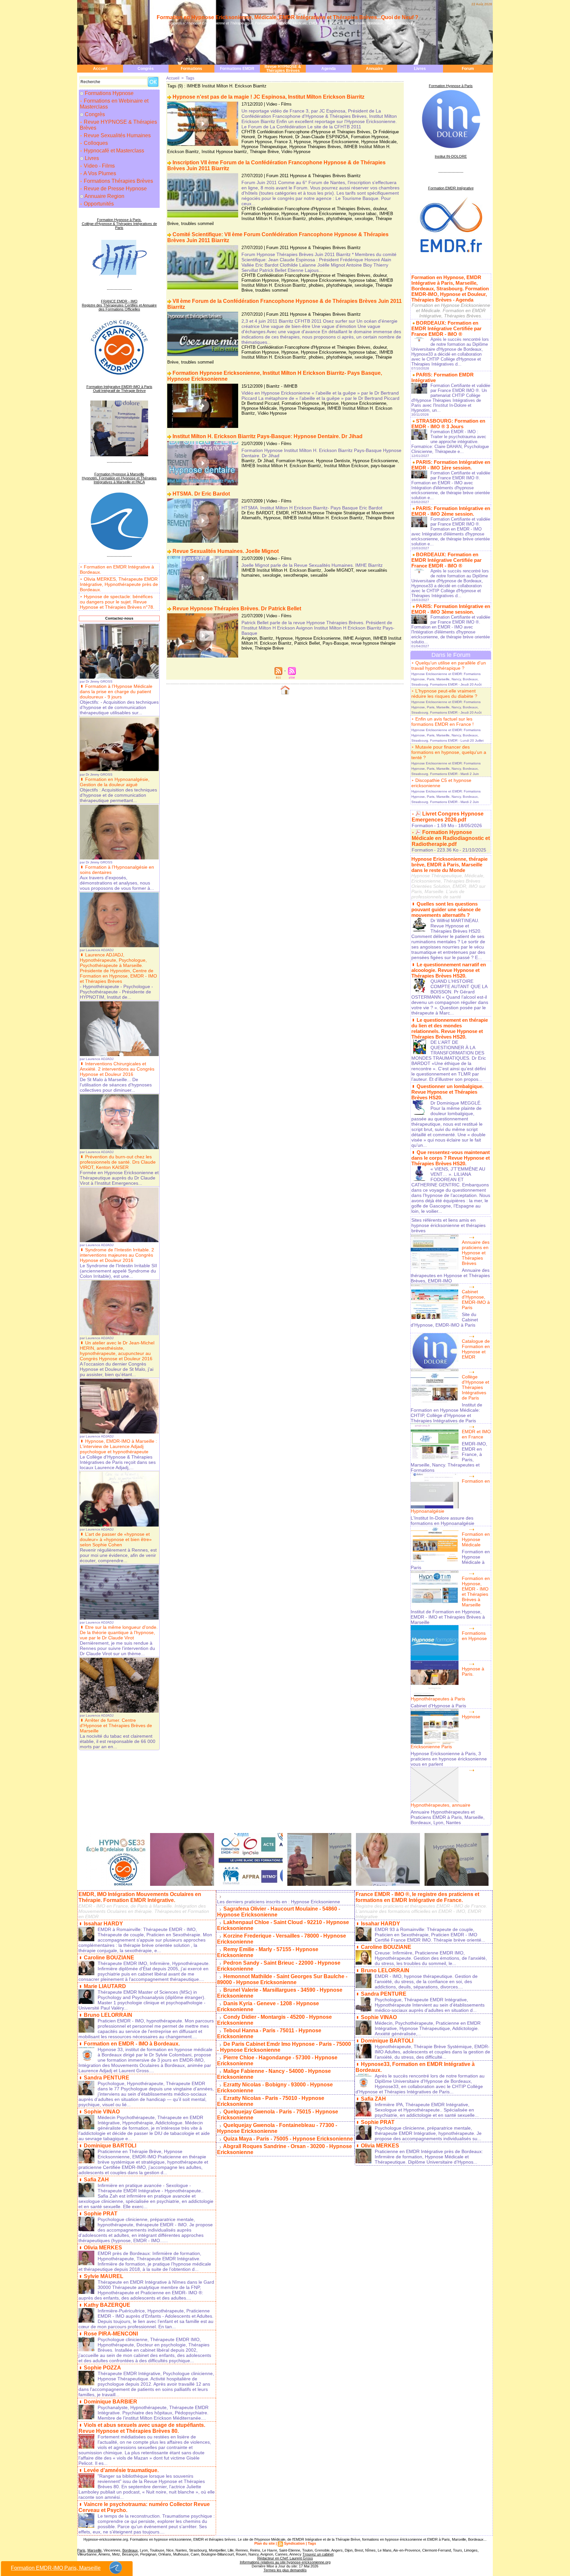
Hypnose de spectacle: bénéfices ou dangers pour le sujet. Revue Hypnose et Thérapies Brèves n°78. (117, 602)
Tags (190, 78)
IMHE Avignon (357, 638)
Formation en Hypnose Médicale (476, 1539)
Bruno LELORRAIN (108, 2015)
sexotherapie (296, 575)
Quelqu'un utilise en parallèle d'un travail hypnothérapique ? (449, 665)
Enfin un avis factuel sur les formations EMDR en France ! (443, 722)
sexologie (364, 219)
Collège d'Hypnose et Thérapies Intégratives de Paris (475, 1387)
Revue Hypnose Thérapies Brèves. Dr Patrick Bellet (237, 609)
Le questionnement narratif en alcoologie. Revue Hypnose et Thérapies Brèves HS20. (449, 970)
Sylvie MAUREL (104, 2276)
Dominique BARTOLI (110, 2146)
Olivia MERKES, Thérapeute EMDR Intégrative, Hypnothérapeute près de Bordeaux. (119, 584)
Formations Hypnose (109, 93)
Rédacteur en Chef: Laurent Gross (285, 2558)
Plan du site (265, 2543)
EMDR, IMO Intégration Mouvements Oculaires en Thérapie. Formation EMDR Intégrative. (140, 1897)
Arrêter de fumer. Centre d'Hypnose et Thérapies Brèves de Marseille (116, 1725)
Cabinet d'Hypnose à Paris (438, 1706)
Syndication (294, 2543)
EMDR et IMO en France (476, 1434)
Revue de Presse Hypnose (115, 189)
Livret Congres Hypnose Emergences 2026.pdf (448, 817)
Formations (191, 69)
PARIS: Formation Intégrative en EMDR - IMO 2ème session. (451, 511)
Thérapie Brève (264, 152)
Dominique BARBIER (111, 2402)
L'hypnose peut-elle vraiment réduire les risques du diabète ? (444, 693)
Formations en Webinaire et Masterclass (114, 104)
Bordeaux (130, 2550)
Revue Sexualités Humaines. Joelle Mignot (226, 551)
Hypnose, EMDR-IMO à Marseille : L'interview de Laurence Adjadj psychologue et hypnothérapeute (118, 1446)
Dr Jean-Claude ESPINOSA (322, 137)
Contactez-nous (119, 618)
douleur (380, 209)
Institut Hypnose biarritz (224, 152)
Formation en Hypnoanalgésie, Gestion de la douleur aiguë (115, 782)
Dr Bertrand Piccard (260, 403)
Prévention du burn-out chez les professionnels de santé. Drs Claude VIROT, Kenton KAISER (118, 1162)
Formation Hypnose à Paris (451, 86)
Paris (81, 2550)
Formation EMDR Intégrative (451, 188)
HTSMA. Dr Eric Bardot (201, 494)
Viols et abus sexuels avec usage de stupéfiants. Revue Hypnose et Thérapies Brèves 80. (142, 2428)
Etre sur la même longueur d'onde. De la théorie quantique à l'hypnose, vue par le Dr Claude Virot (119, 1632)
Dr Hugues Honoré (275, 137)
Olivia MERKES (103, 2248)
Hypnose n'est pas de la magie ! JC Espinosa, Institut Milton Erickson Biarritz (269, 97)
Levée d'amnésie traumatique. (121, 2470)
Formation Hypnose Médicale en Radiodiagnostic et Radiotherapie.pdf (451, 838)
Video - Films (99, 166)
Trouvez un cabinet (318, 2554)
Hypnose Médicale (379, 142)
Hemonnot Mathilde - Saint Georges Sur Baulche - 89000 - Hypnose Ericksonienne (282, 1979)
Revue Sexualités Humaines (117, 135)
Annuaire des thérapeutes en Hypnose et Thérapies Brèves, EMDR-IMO (450, 1275)
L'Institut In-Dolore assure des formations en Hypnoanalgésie (443, 1521)
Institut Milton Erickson (346, 466)
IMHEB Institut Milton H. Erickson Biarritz (281, 466)
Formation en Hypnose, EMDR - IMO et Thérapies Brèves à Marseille (476, 1592)
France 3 (283, 142)
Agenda (329, 69)
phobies (316, 219)
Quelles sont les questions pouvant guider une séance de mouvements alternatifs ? (446, 909)
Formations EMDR (237, 69)
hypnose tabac (363, 214)
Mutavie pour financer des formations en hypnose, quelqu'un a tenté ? (449, 752)
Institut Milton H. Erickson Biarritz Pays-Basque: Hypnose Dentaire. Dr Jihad (268, 436)
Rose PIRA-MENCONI (111, 2334)
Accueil (100, 69)
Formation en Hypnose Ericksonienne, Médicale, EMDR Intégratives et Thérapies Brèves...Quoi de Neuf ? (287, 17)
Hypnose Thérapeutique (264, 147)
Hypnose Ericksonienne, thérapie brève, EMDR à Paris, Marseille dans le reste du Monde (449, 865)
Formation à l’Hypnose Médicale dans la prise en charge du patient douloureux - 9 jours (116, 692)
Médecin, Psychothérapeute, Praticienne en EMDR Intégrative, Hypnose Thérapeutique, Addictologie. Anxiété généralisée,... (428, 2028)
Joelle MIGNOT (339, 570)
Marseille (95, 2550)
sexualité (319, 575)
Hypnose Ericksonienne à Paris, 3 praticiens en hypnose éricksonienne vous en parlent (449, 1759)
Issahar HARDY (103, 1924)
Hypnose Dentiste (333, 461)
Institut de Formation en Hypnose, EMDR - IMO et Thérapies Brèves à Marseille (448, 1617)
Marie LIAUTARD (105, 1986)
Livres (420, 69)
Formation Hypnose (370, 137)
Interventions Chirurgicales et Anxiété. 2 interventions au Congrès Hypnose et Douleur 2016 (117, 1069)
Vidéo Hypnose (296, 152)
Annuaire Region (104, 196)
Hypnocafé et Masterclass (113, 151)
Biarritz (248, 461)
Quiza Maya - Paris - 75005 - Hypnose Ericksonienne (288, 2139)
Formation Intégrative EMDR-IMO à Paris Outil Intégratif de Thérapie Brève (119, 389)
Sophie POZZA (102, 2368)
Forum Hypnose (257, 142)
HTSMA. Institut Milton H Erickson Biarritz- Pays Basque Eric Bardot (312, 508)
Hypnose (302, 142)
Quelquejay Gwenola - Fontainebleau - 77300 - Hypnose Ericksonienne (277, 2128)
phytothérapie (339, 219)
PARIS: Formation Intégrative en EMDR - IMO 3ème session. (451, 609)
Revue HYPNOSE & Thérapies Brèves (283, 69)
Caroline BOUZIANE (109, 1958)
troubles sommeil (197, 224)
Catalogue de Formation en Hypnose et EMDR (476, 1349)
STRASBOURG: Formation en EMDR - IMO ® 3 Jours (448, 424)
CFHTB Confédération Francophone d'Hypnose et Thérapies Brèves (306, 132)
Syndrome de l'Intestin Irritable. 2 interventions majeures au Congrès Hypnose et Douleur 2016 (117, 1255)
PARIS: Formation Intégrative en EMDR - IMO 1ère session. (451, 465)
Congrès (146, 69)
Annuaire (374, 69)
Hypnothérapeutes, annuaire (441, 1805)
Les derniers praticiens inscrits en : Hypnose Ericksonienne (279, 1902)
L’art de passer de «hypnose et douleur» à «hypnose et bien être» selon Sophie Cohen (116, 1539)
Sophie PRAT (101, 2214)
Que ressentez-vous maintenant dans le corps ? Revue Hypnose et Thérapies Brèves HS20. (451, 1158)
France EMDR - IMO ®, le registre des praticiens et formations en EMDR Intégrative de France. (417, 1897)
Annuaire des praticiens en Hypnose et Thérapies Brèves (476, 1253)
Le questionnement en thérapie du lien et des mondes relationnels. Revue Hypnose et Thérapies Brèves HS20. (450, 1028)
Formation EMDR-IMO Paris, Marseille (56, 2568)
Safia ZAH (96, 2180)
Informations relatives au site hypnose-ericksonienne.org (285, 2562)
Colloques (95, 143)
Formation (422, 825)
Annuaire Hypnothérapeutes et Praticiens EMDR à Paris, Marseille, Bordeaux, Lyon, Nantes (448, 1817)
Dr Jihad (266, 461)
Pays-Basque (335, 643)
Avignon (249, 638)
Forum (468, 69)
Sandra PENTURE (107, 2078)
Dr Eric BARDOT (257, 513)
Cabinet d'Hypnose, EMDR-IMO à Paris (476, 1300)
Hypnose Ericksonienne (336, 142)
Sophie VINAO (102, 2112)
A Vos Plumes (99, 173)
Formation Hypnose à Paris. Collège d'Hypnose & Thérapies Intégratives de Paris (119, 224)
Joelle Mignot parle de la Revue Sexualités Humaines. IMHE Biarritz (312, 565)
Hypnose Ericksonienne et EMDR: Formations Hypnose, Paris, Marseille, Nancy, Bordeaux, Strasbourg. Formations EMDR (446, 679)
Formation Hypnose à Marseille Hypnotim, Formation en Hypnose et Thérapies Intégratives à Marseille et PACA (119, 478)
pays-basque (383, 466)
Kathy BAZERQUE (107, 2305)
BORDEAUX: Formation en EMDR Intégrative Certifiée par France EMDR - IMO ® (446, 328)
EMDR (282, 513)
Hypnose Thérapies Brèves (315, 147)
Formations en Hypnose (474, 1636)
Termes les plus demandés (285, 2570)
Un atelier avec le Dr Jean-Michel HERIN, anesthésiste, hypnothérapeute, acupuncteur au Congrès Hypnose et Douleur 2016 (117, 1351)
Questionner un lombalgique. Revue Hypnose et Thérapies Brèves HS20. (447, 1092)
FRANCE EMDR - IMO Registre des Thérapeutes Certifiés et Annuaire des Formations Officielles (119, 305)
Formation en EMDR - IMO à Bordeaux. (132, 2044)
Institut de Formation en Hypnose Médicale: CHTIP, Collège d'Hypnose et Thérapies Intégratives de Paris (446, 1413)
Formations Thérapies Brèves (118, 181)
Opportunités (98, 204)
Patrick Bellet (307, 643)
